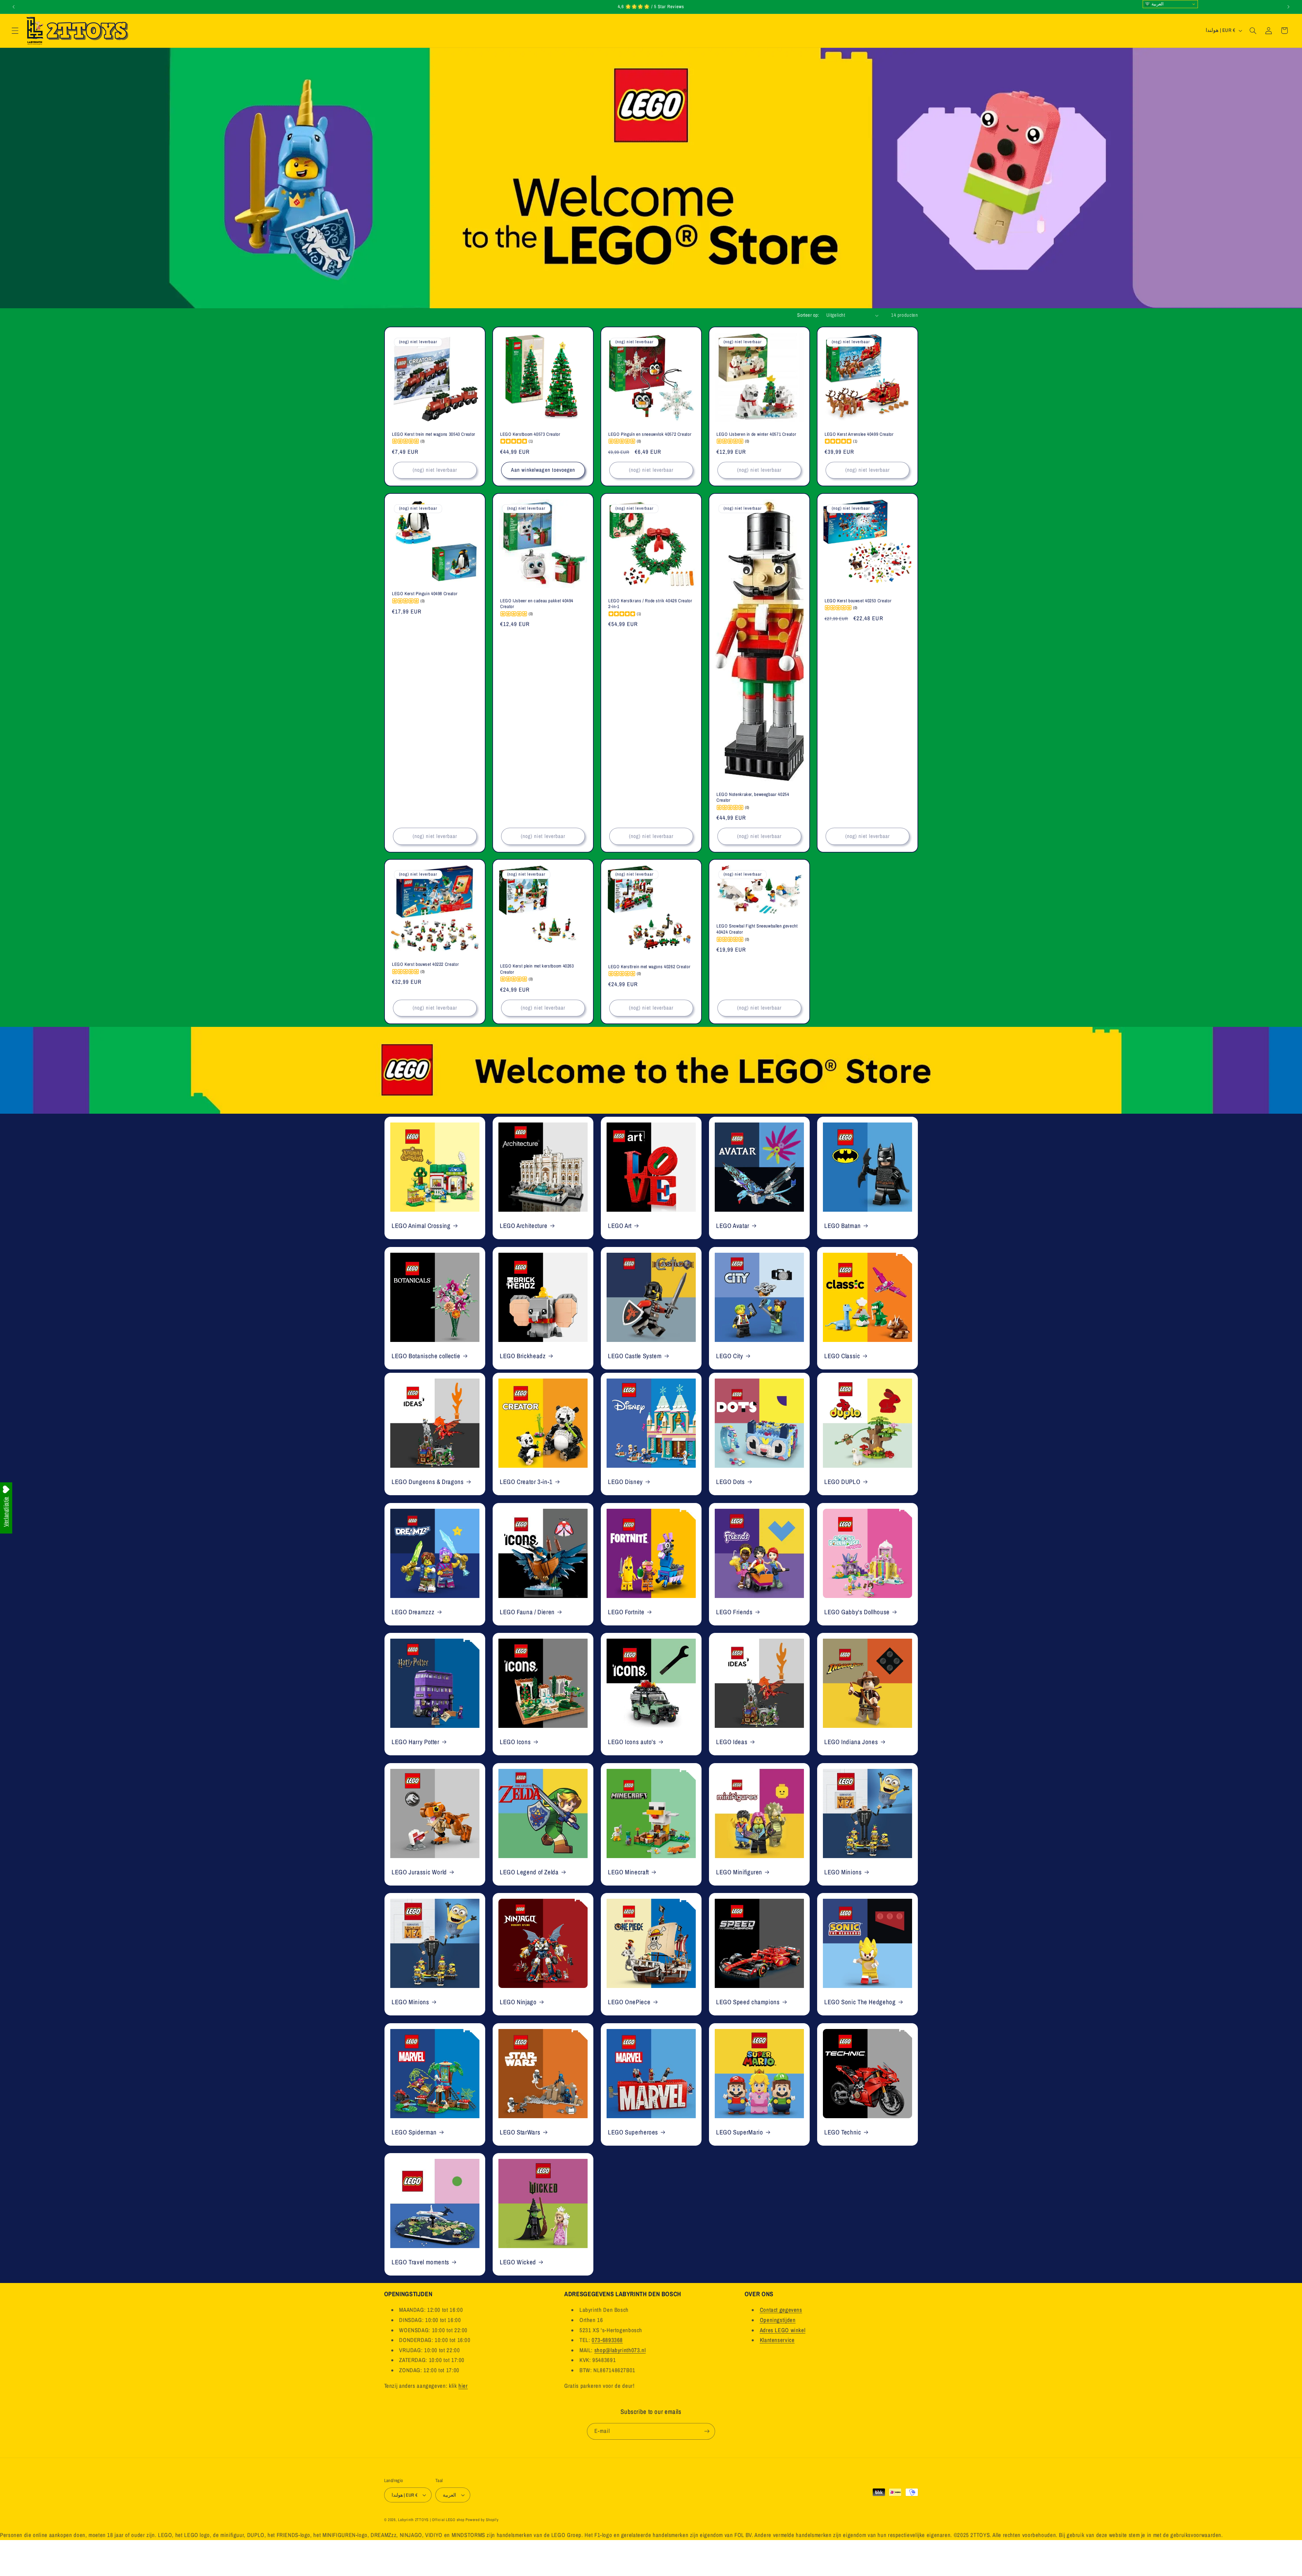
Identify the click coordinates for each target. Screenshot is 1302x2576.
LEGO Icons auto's (632, 1742)
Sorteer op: (808, 315)
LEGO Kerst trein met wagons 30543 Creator (434, 434)
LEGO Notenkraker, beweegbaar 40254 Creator (753, 797)
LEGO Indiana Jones (851, 1742)
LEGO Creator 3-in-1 (526, 1482)
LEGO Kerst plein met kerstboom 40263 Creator (537, 969)
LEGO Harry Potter (416, 1742)
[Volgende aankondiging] (1288, 7)
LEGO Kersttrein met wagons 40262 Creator (649, 967)
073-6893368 (607, 2340)
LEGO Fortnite (626, 1612)
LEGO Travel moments (420, 2262)
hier (463, 2386)
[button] (15, 31)
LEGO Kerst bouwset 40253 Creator (858, 600)
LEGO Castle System (635, 1356)
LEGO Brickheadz (523, 1356)
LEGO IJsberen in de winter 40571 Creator (756, 434)
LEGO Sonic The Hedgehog (860, 2002)
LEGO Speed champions (748, 2002)
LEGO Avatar (733, 1226)
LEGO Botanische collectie (426, 1356)
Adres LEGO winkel (783, 2330)
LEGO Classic (842, 1356)
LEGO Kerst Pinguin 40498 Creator (425, 594)
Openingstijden (778, 2320)
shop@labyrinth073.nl (620, 2350)
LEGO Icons (515, 1742)
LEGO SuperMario (739, 2132)
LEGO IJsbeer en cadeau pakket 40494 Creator (537, 603)
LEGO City (730, 1356)
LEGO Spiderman (414, 2132)
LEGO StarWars (520, 2132)
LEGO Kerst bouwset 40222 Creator (425, 965)
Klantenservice (777, 2340)
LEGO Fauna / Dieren (527, 1612)
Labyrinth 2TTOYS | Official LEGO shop (431, 2520)
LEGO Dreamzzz (413, 1612)
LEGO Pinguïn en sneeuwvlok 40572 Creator (650, 434)
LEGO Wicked (518, 2262)
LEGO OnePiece (629, 2002)
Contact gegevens (781, 2310)
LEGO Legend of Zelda (529, 1872)
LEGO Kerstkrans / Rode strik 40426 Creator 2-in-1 (650, 603)
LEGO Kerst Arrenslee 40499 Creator (859, 434)
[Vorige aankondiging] (14, 7)
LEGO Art (620, 1226)
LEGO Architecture (524, 1226)
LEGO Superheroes (633, 2132)
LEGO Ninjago (518, 2002)
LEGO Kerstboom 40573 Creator (530, 434)
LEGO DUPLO (842, 1482)
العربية (1157, 4)
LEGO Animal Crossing (421, 1226)
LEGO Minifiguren (739, 1872)
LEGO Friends (734, 1612)
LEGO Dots (731, 1482)
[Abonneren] (707, 2431)
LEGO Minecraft (628, 1872)
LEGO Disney (625, 1482)
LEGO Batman (843, 1226)
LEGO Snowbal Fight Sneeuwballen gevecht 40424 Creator (757, 929)
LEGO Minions (843, 1872)
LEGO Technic (843, 2132)
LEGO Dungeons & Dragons (428, 1482)
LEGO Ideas (732, 1742)
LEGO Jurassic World (419, 1872)
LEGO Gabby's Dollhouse (857, 1612)
